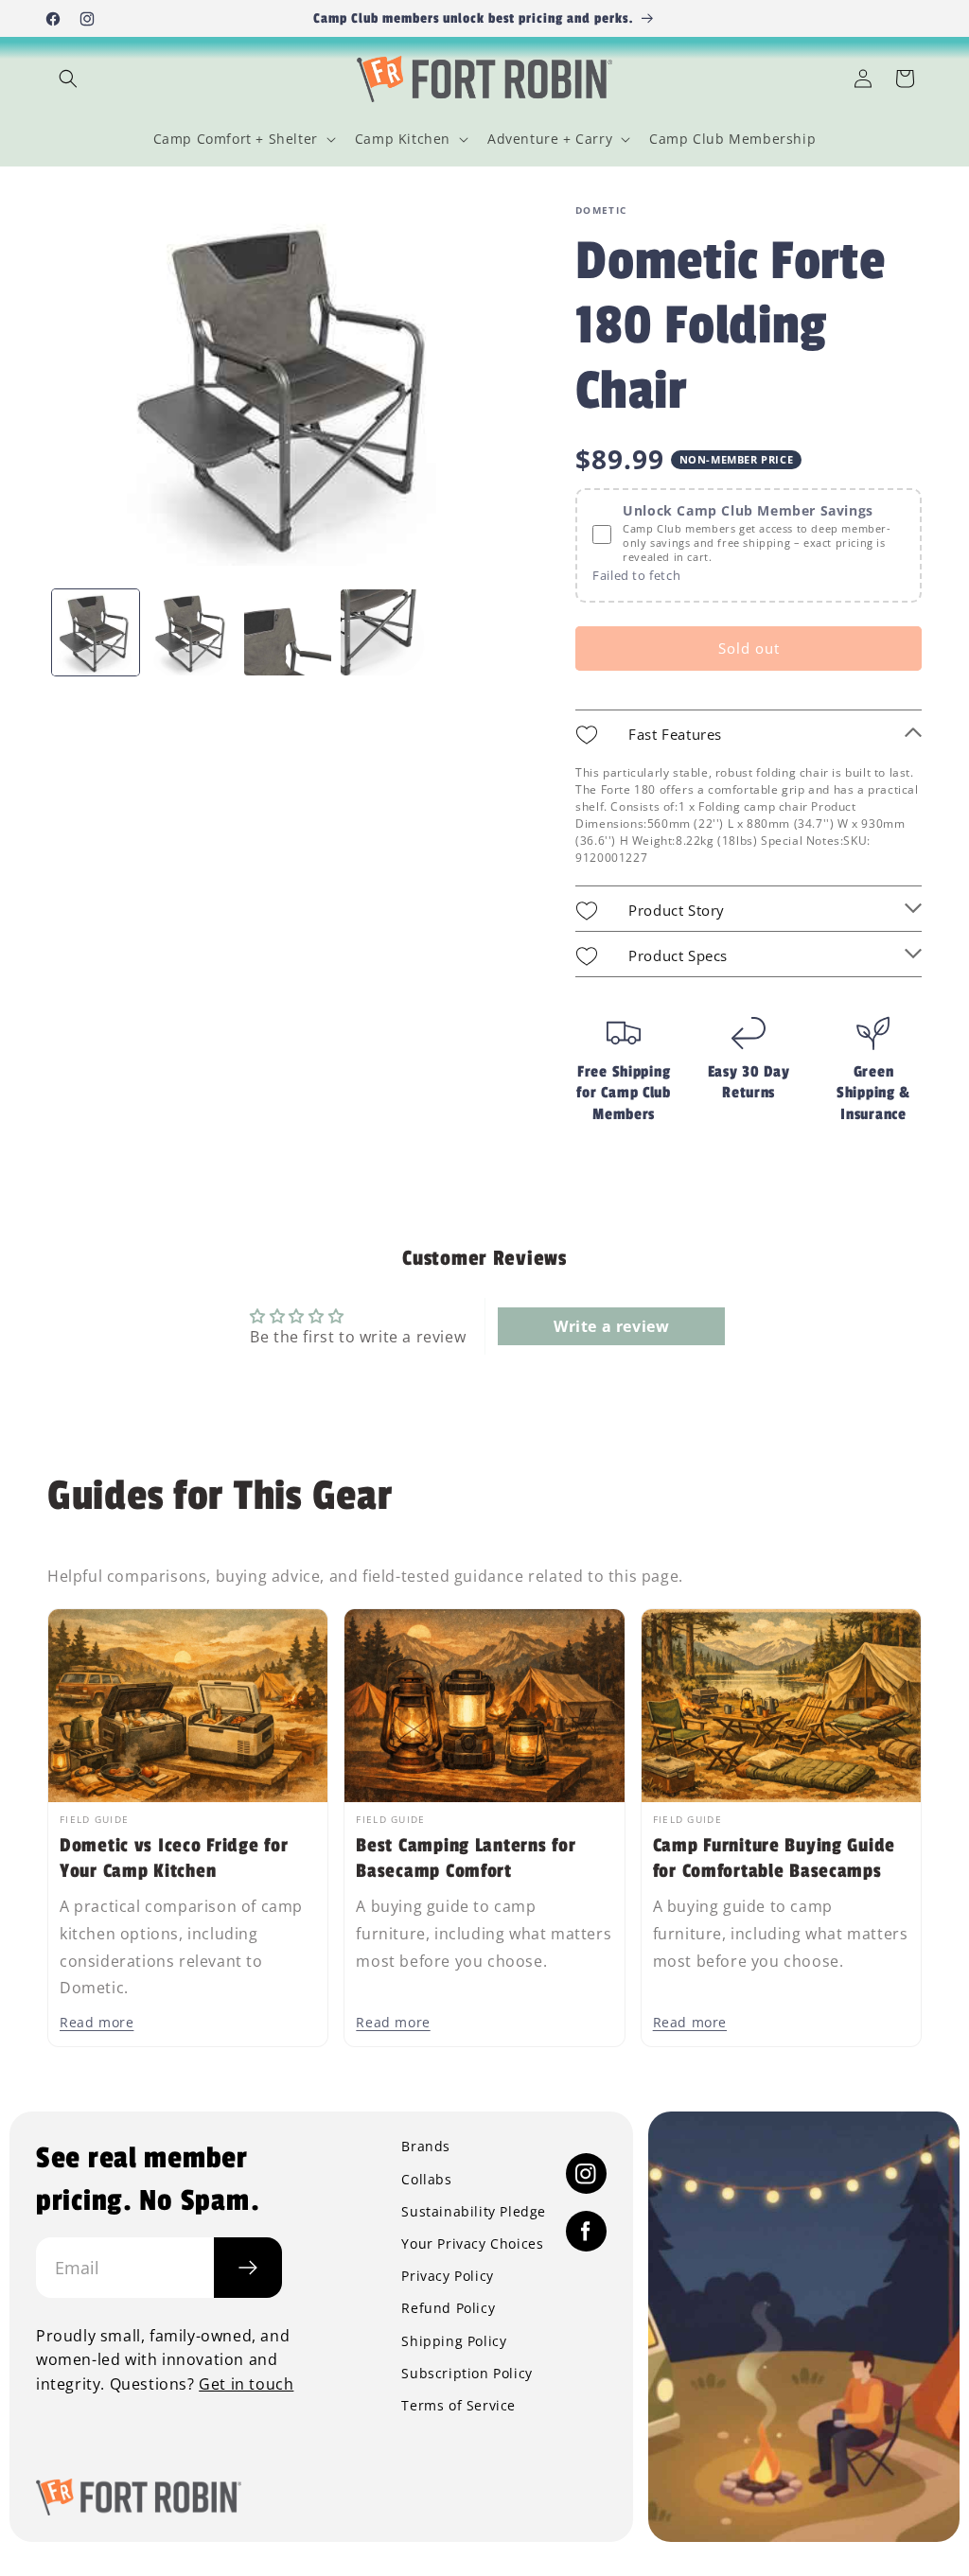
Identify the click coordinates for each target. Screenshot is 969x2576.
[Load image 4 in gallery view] (384, 633)
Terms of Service (458, 2406)
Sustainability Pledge (474, 2212)
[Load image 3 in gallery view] (288, 633)
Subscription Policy (467, 2374)
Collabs (426, 2180)
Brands (426, 2147)
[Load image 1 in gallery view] (96, 633)
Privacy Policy (447, 2276)
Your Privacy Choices (472, 2244)
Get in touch (246, 2384)
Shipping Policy (454, 2341)
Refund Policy (448, 2308)
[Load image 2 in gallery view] (192, 633)
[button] (68, 79)
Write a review (611, 1326)
